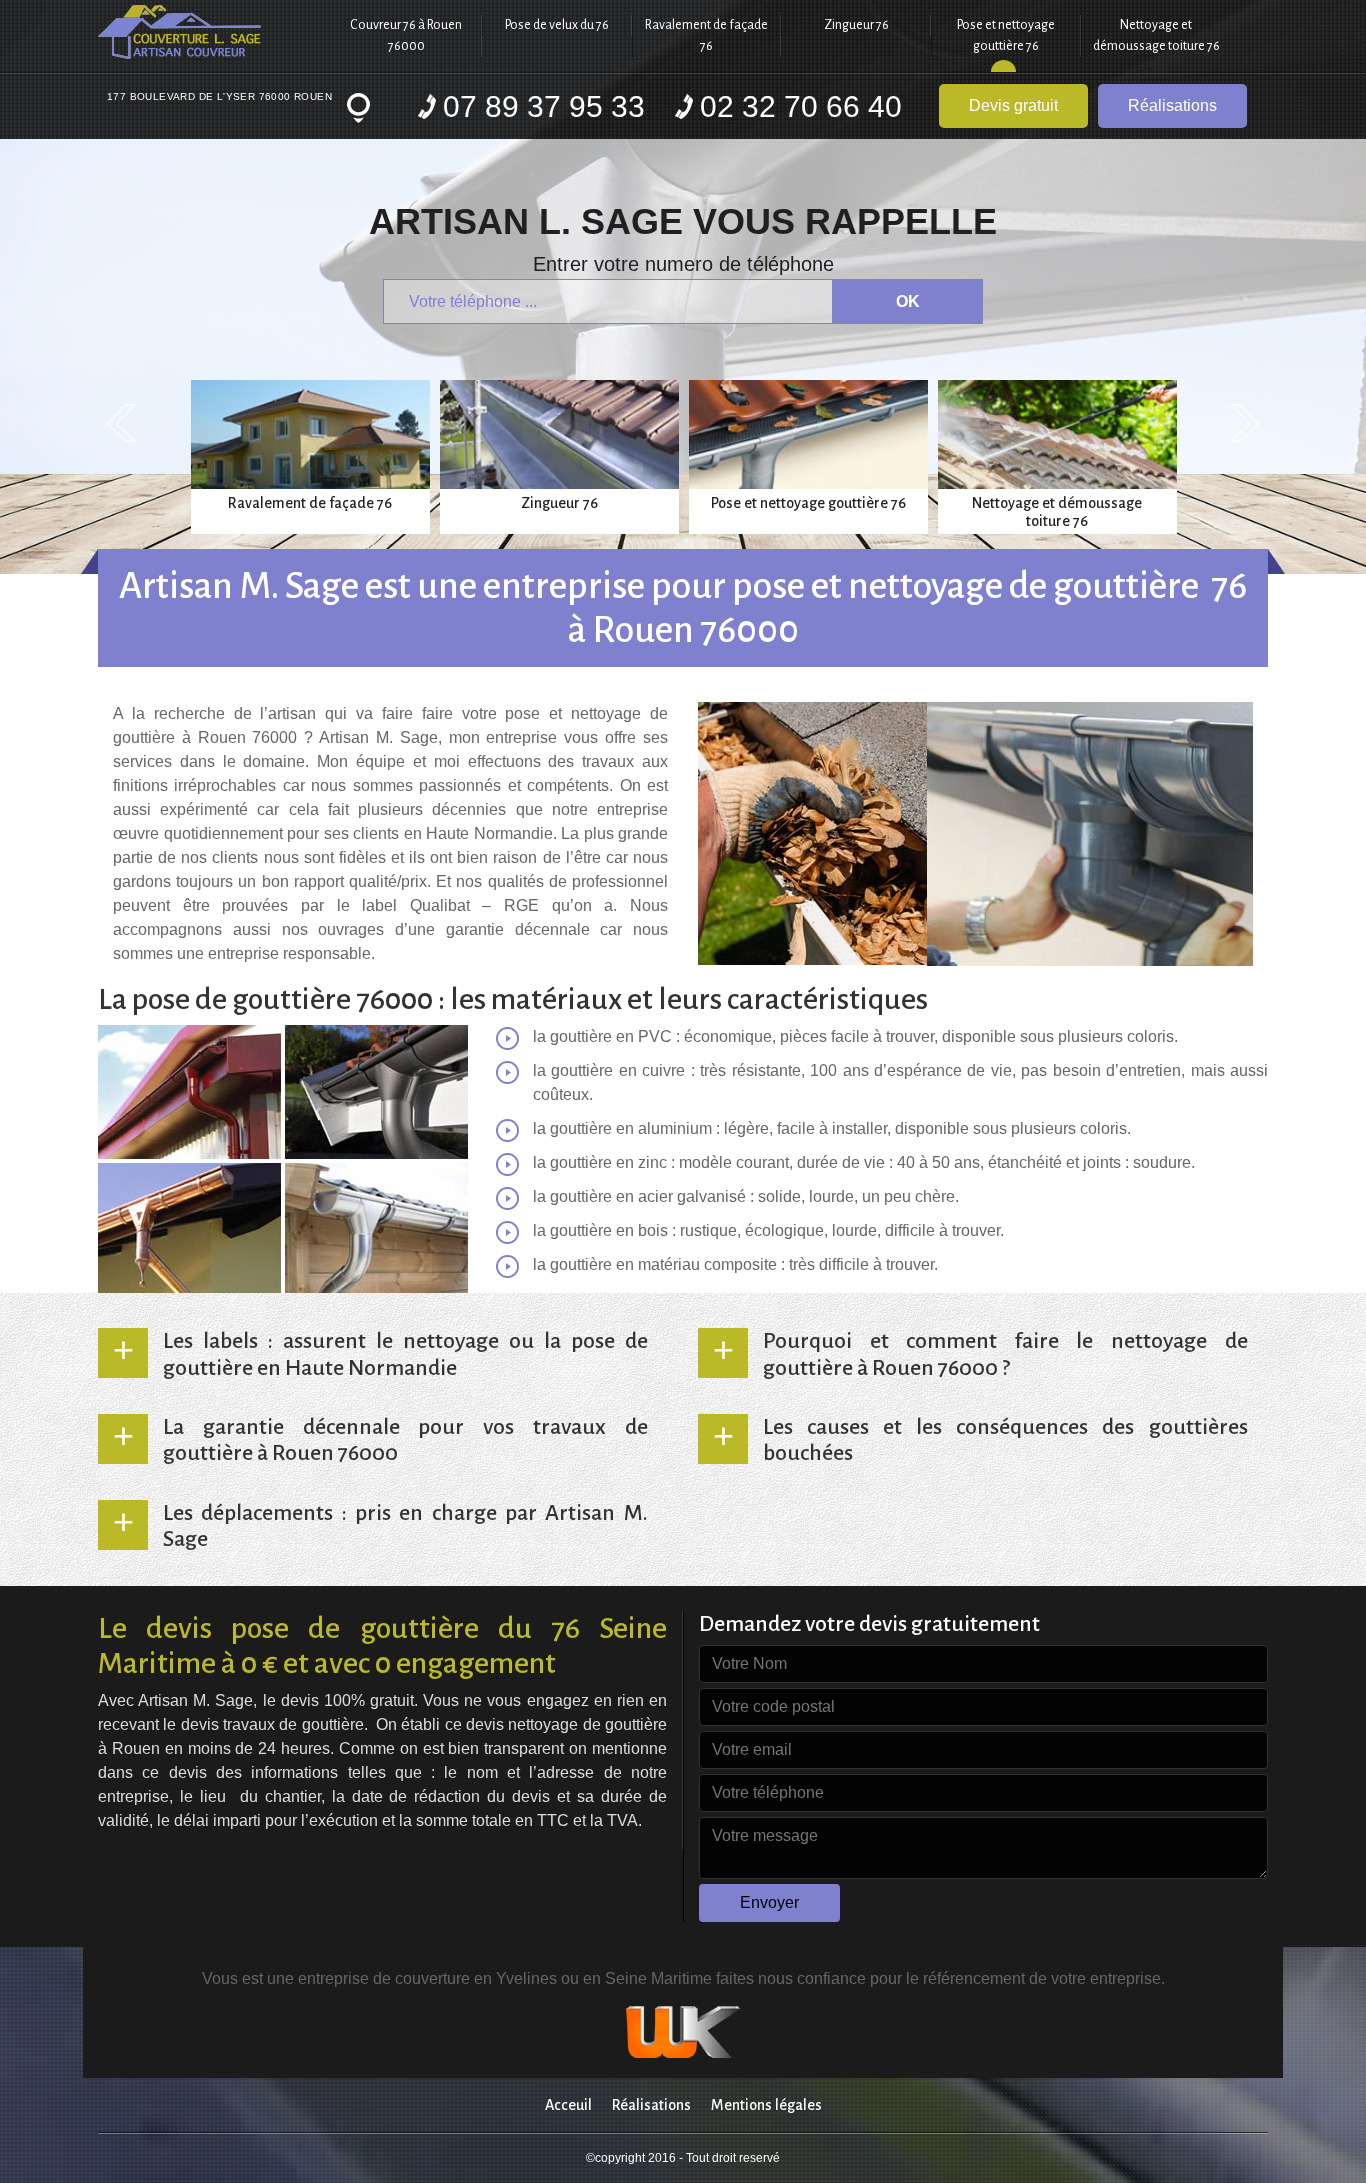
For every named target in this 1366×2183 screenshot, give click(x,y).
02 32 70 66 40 (801, 106)
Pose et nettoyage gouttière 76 (1006, 35)
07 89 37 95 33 (544, 106)
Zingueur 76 (856, 25)
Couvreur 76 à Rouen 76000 (406, 35)
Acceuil (568, 2105)
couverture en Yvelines (478, 1978)
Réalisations (1172, 105)
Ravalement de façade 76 (706, 35)
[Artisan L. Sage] (215, 31)
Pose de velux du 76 (557, 25)
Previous (121, 423)
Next (1245, 423)
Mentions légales (766, 2105)
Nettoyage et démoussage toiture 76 (1156, 35)
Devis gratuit (1013, 105)
